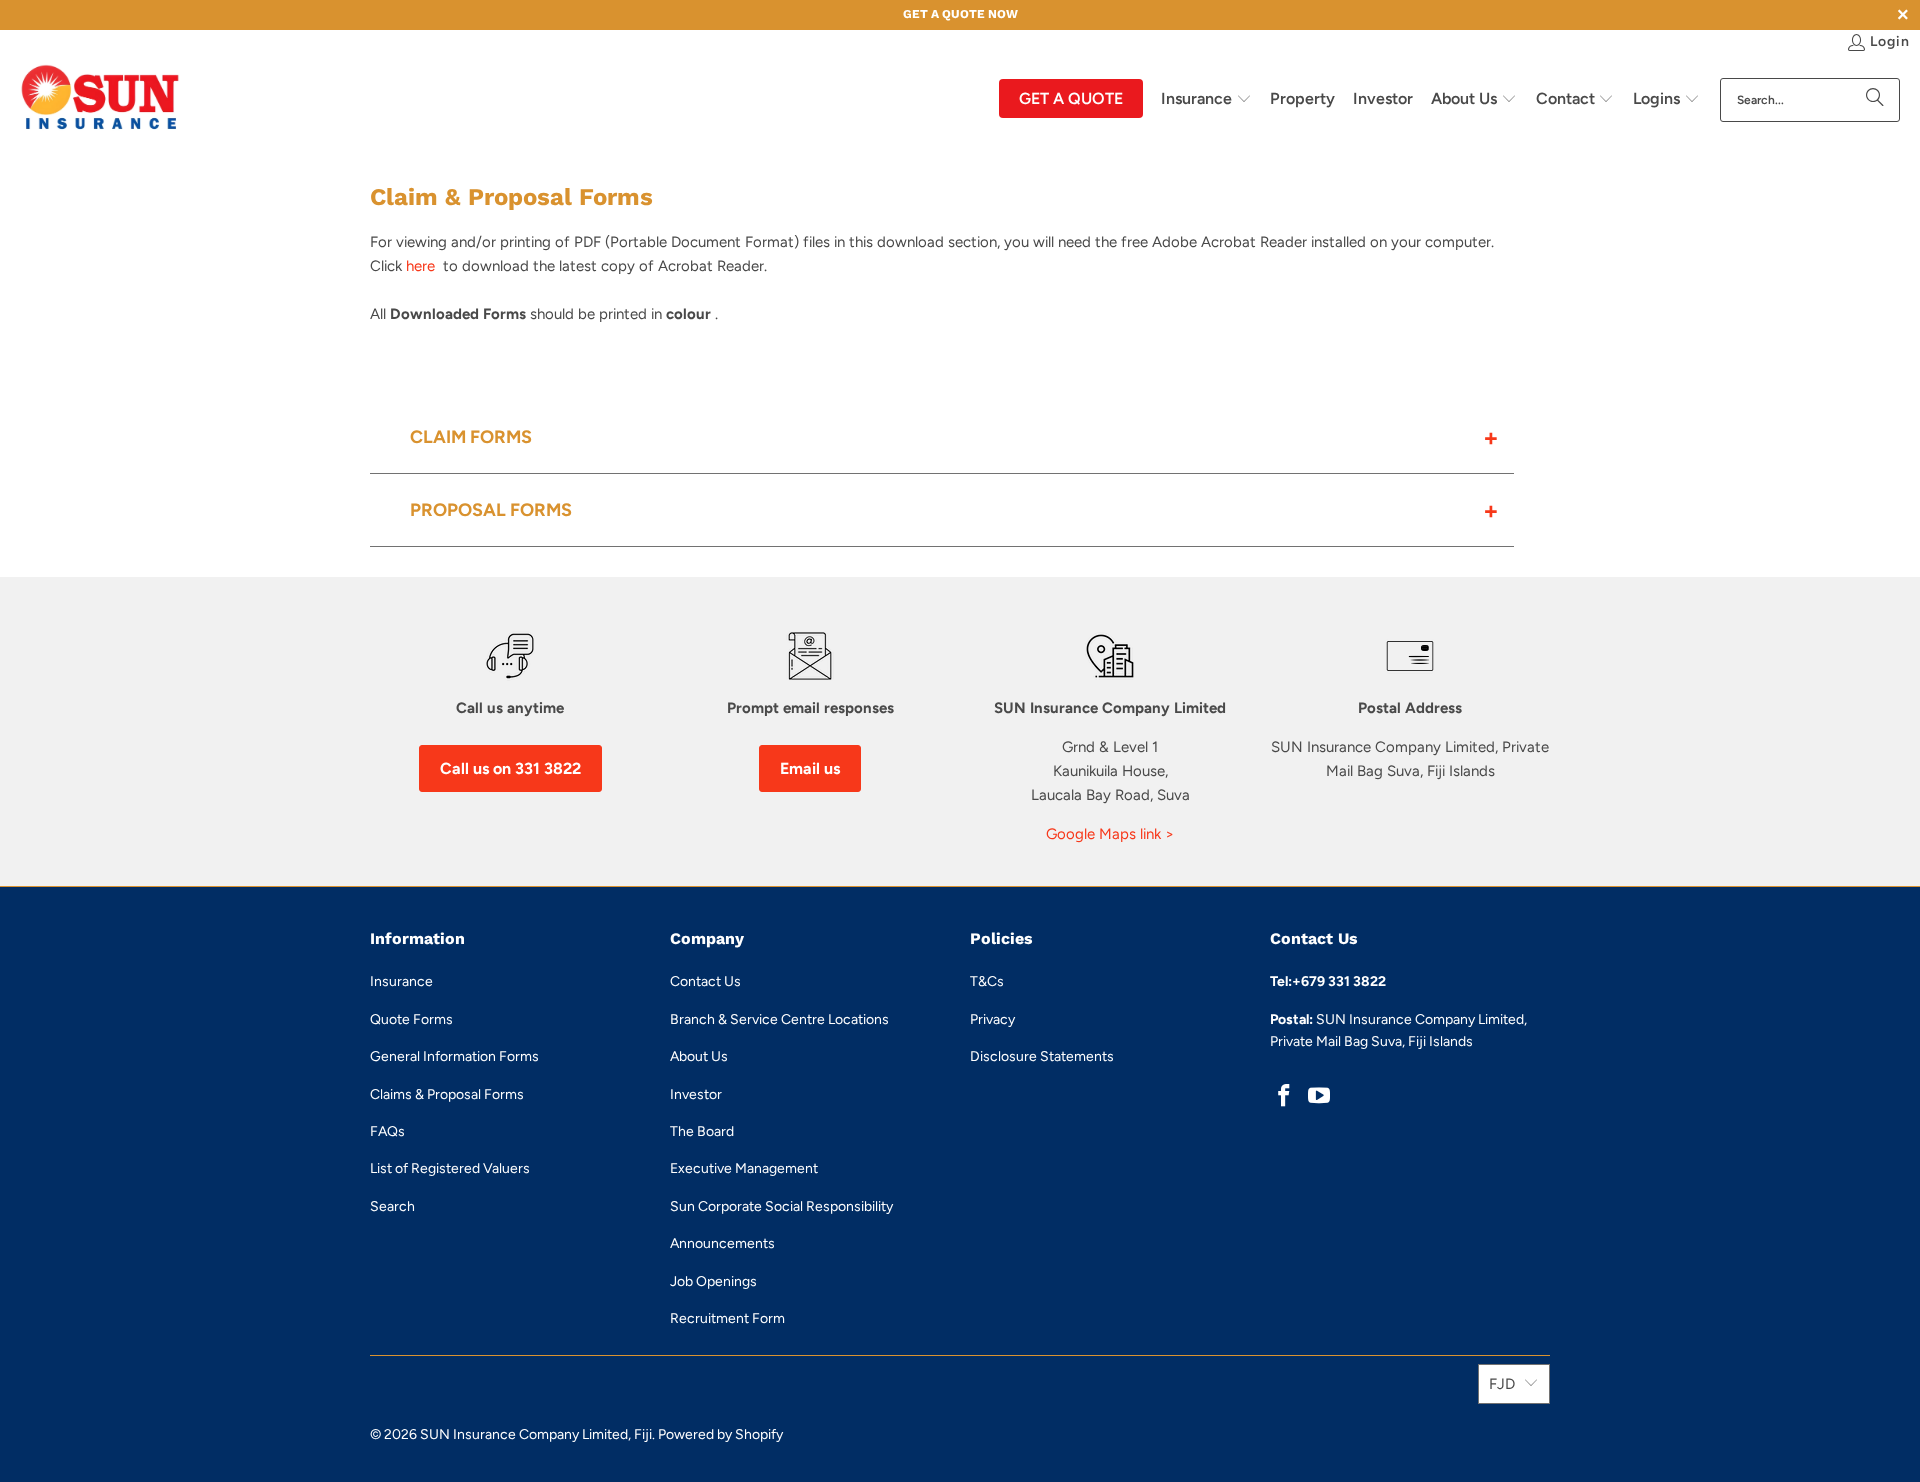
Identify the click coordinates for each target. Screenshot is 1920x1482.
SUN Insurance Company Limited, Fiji (536, 1434)
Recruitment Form (727, 1318)
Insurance (401, 981)
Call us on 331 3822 (510, 768)
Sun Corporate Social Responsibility (781, 1206)
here (422, 266)
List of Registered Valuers (450, 1168)
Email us (810, 768)
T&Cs (987, 981)
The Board (702, 1131)
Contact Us (705, 981)
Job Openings (713, 1281)
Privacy (992, 1019)
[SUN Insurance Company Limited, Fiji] (100, 99)
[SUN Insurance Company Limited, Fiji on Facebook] (1285, 1097)
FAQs (387, 1131)
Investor (696, 1094)
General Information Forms (454, 1056)
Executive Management (744, 1168)
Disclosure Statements (1042, 1056)
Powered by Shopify (720, 1434)
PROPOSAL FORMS (491, 510)
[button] (1206, 100)
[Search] (1875, 100)
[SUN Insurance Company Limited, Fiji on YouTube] (1320, 1097)
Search (392, 1206)
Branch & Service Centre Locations (779, 1019)
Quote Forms (411, 1019)
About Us (699, 1056)
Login (1890, 41)
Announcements (722, 1243)
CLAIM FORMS (471, 437)
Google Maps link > (1110, 834)
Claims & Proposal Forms (447, 1094)
